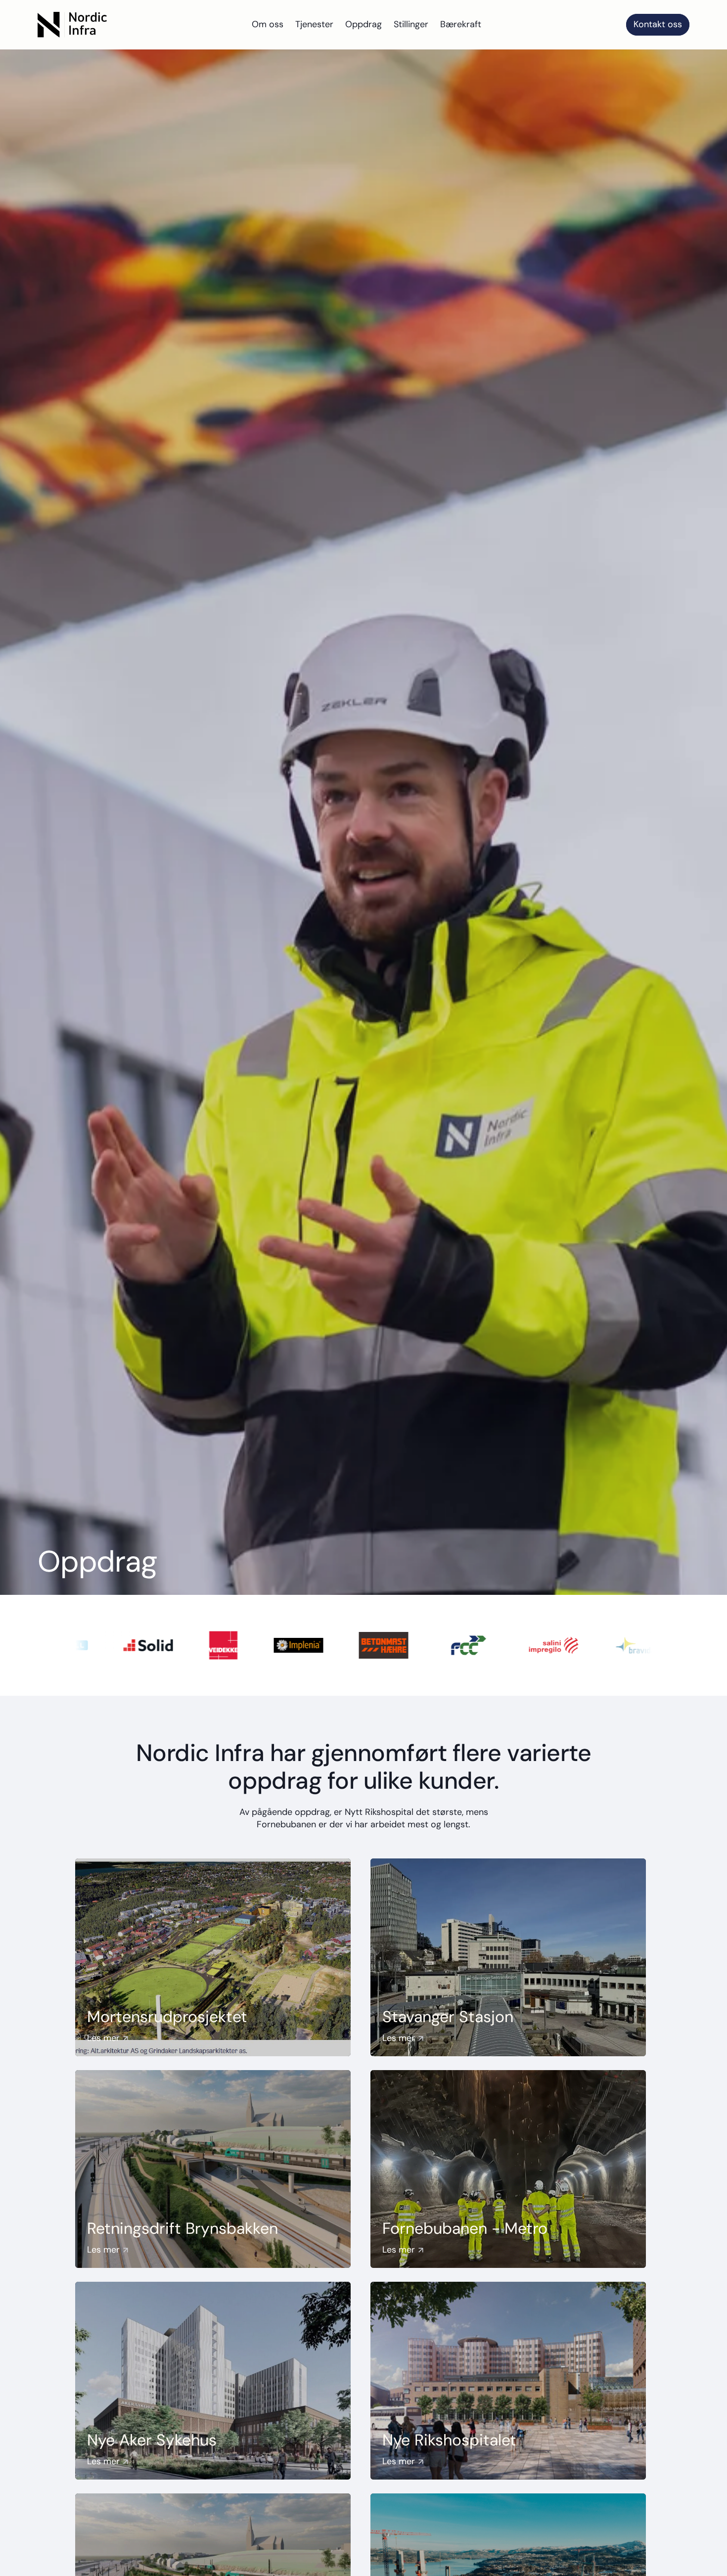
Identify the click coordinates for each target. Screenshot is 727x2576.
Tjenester (314, 24)
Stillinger (411, 24)
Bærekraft (461, 24)
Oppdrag (363, 24)
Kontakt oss (658, 24)
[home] (72, 25)
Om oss (268, 24)
